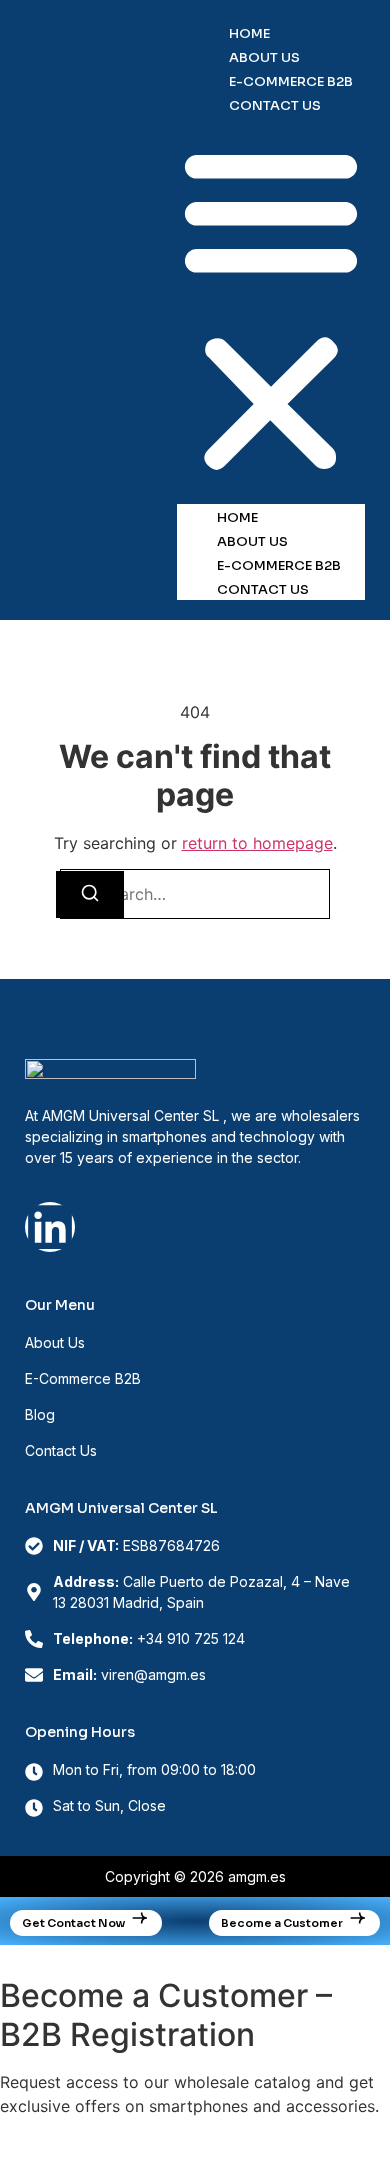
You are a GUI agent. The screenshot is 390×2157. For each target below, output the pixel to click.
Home (249, 33)
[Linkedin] (50, 1227)
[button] (271, 310)
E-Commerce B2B (291, 81)
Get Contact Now (73, 1923)
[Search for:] (195, 894)
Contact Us (275, 105)
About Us (264, 57)
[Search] (90, 894)
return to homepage (257, 843)
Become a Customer (282, 1923)
